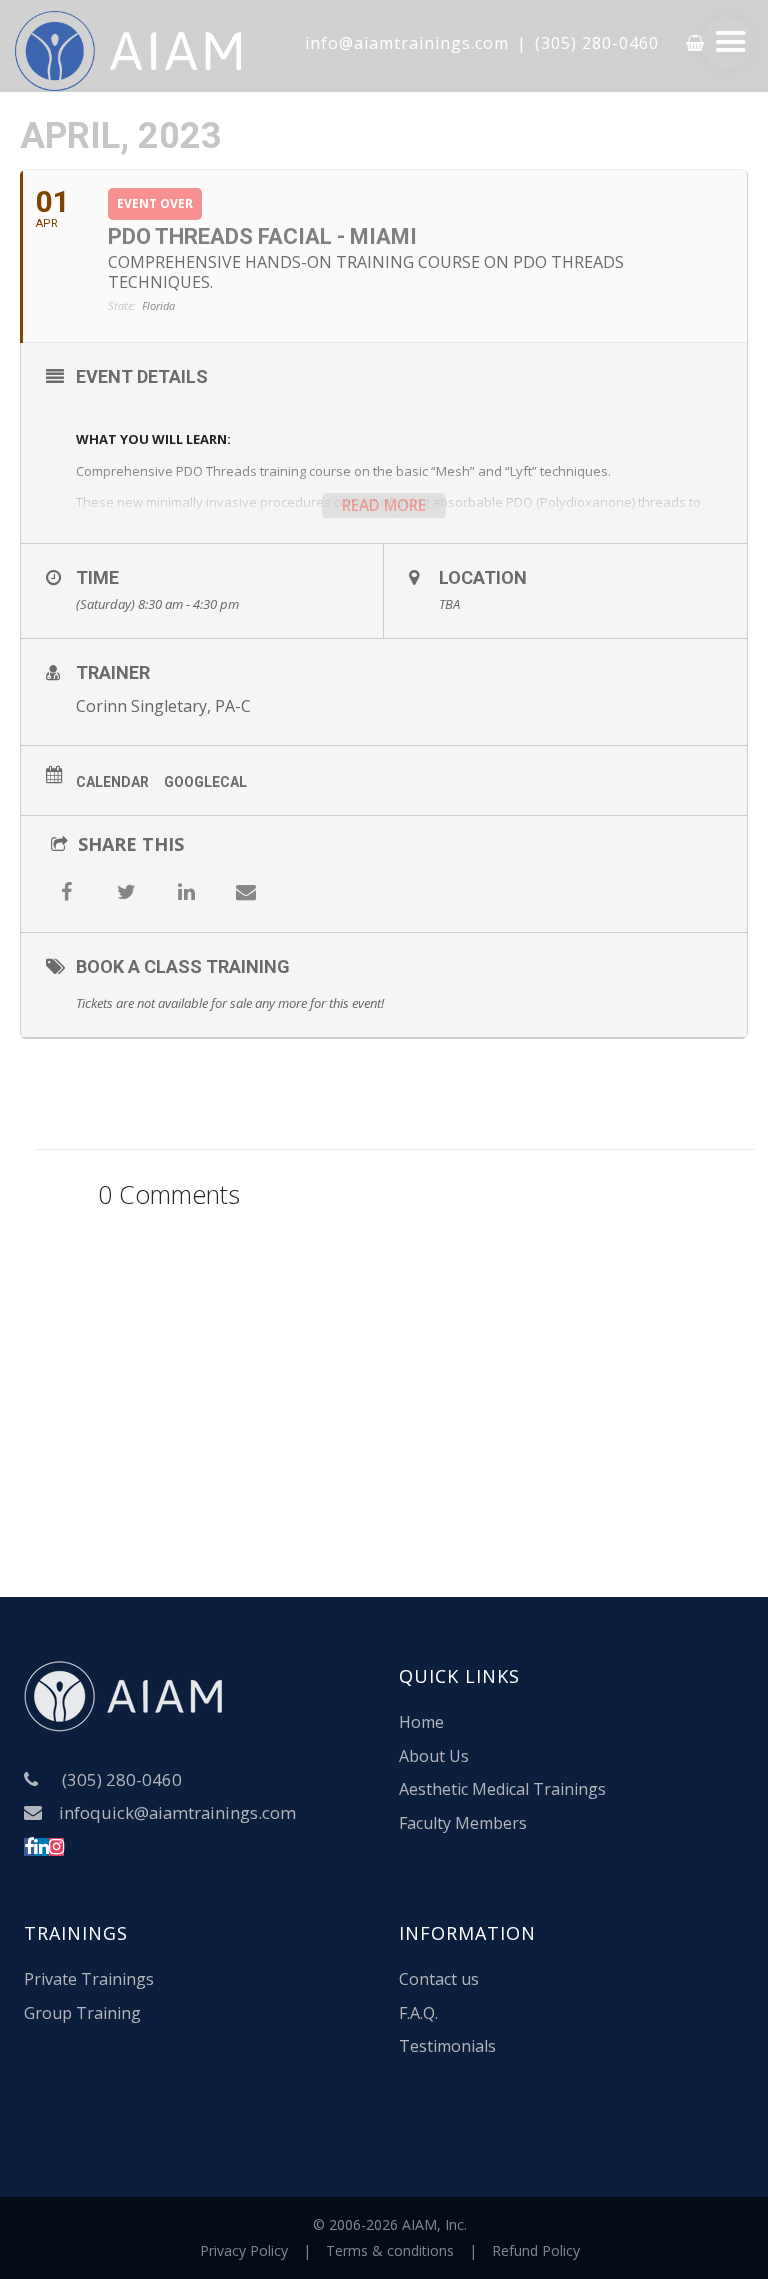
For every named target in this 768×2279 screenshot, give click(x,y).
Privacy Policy (244, 2250)
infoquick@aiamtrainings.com (177, 1812)
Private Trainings (89, 1979)
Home (421, 1722)
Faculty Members (463, 1823)
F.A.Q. (418, 2013)
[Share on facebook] (66, 892)
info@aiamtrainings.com (407, 43)
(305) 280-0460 (597, 43)
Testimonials (447, 2046)
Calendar (112, 782)
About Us (434, 1756)
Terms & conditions (390, 2250)
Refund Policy (536, 2250)
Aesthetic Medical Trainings (502, 1789)
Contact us (439, 1979)
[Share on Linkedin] (186, 892)
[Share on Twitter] (126, 892)
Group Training (82, 2013)
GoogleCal (205, 782)
